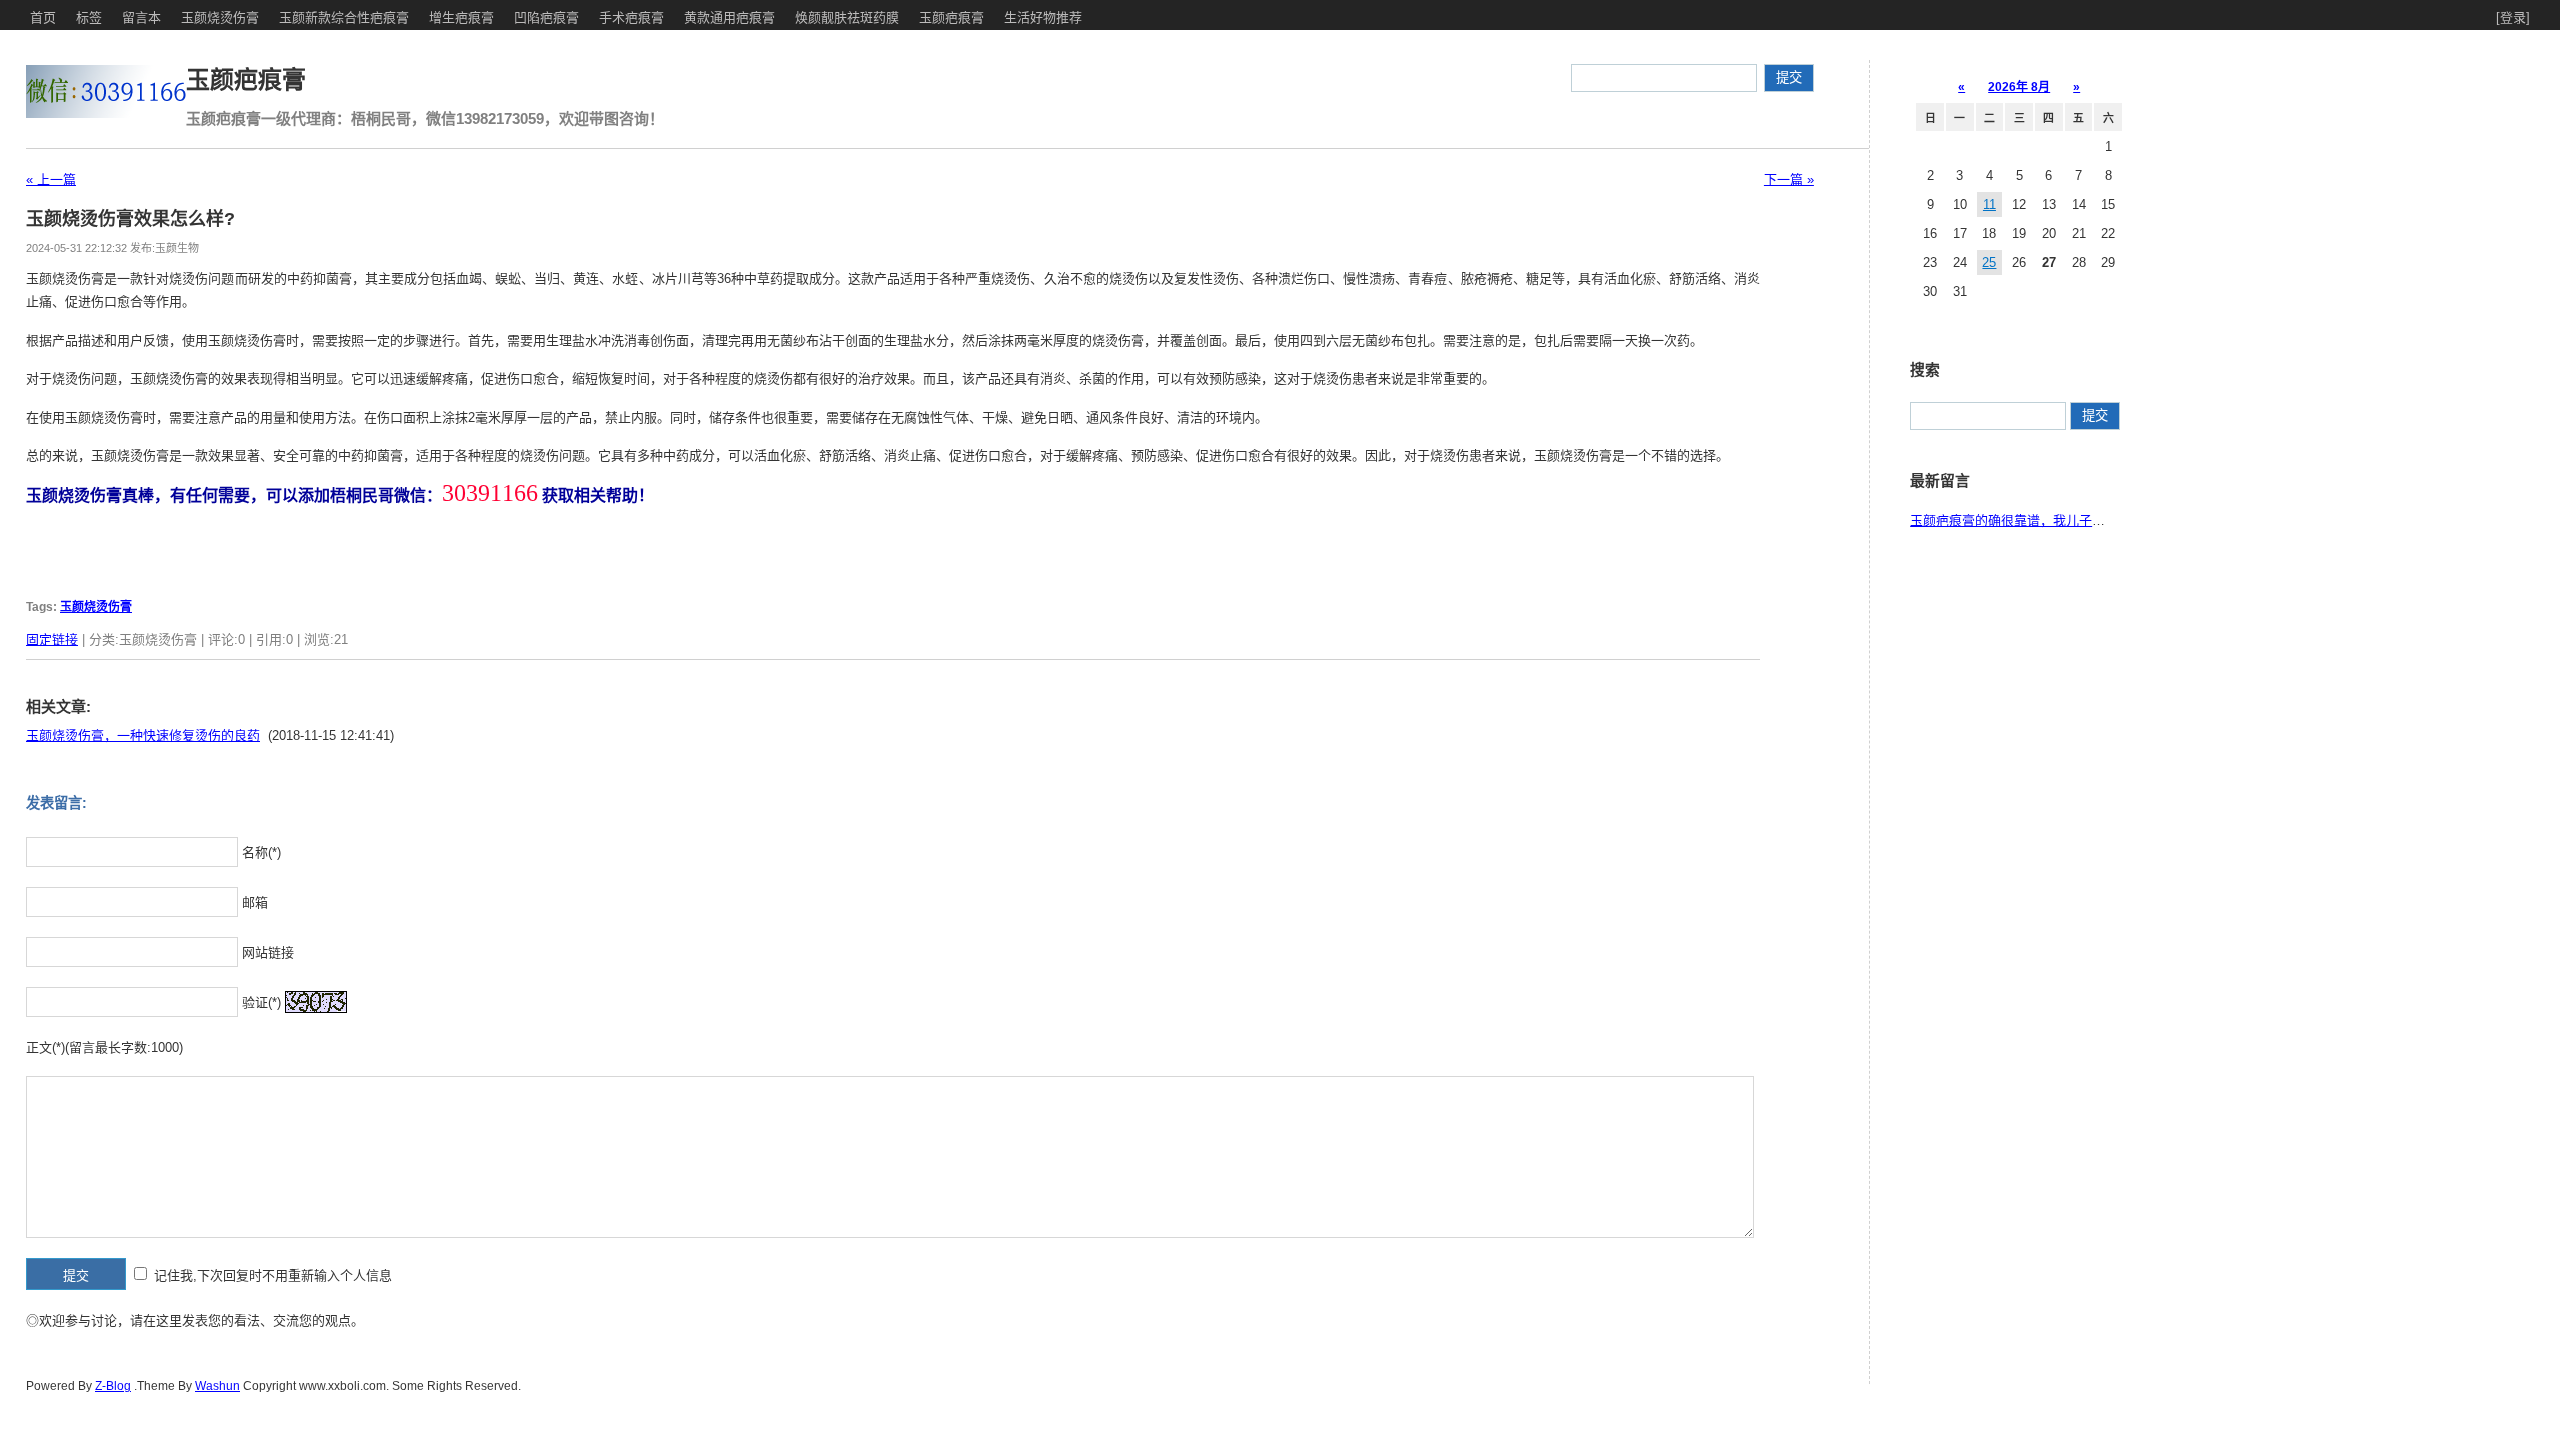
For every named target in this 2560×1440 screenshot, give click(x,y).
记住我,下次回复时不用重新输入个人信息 (273, 1275)
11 (1989, 204)
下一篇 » (1789, 179)
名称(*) (261, 852)
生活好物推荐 (1043, 17)
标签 (89, 17)
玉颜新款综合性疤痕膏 (344, 17)
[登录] (2513, 17)
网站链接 (268, 952)
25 (1989, 262)
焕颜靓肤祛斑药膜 (847, 17)
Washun (217, 1386)
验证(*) (261, 1002)
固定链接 (52, 639)
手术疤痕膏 (631, 17)
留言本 (141, 17)
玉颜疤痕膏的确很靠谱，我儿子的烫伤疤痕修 (2040, 520)
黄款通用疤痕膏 (729, 17)
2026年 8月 (2019, 87)
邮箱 (255, 902)
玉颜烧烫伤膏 (220, 17)
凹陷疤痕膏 (546, 17)
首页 (43, 17)
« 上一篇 (51, 179)
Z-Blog (113, 1386)
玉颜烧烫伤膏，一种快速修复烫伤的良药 (143, 735)
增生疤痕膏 (461, 17)
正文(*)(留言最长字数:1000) (104, 1047)
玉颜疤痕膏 (951, 17)
